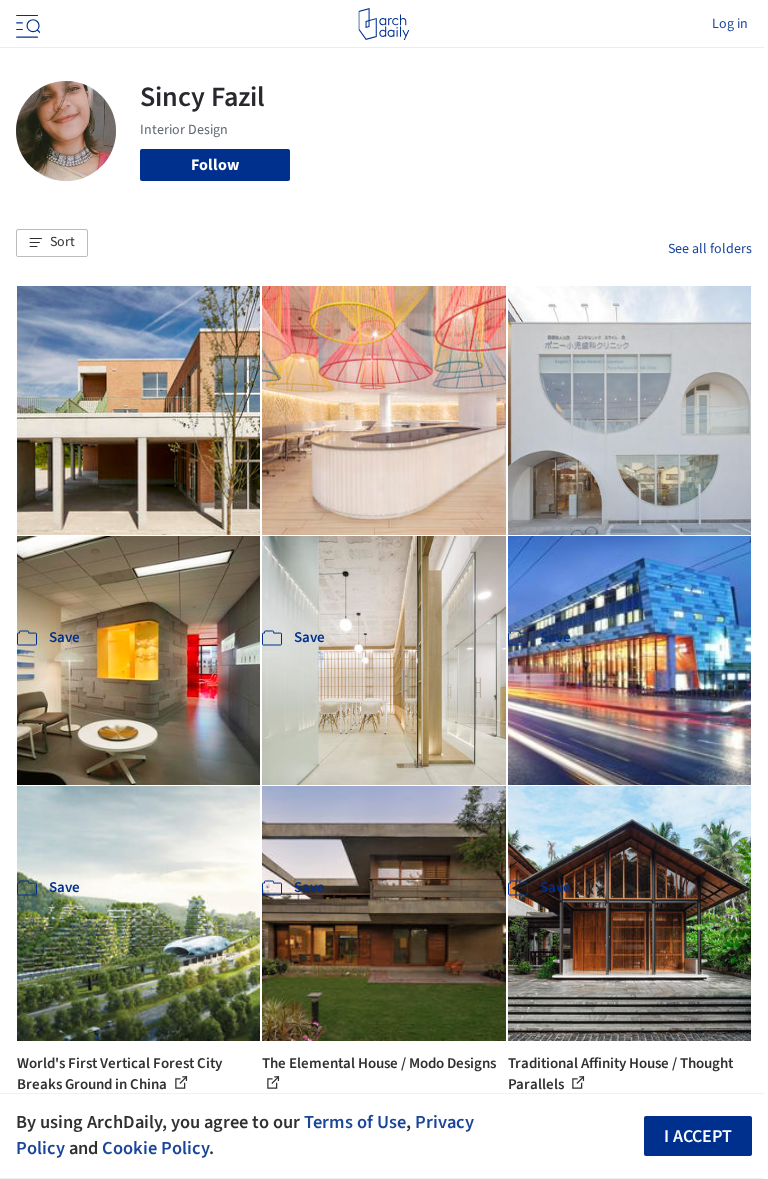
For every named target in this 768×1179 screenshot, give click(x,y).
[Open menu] (26, 24)
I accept (698, 1136)
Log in (730, 24)
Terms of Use (355, 1122)
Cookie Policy (155, 1148)
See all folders (710, 249)
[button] (52, 243)
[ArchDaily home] (383, 24)
